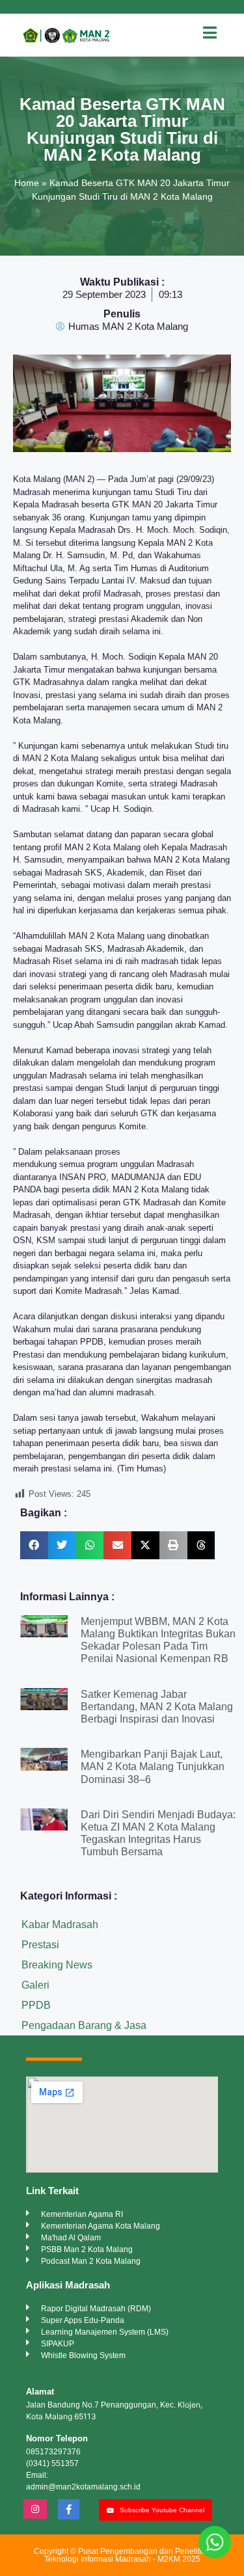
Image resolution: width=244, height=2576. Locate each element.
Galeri (35, 1985)
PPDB (36, 2005)
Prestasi (40, 1945)
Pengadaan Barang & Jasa (84, 2025)
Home (27, 183)
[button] (34, 1545)
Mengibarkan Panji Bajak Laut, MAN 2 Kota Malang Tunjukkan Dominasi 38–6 (153, 1766)
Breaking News (57, 1965)
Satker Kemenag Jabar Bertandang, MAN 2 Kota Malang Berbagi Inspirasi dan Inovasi (157, 1707)
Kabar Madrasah (60, 1925)
